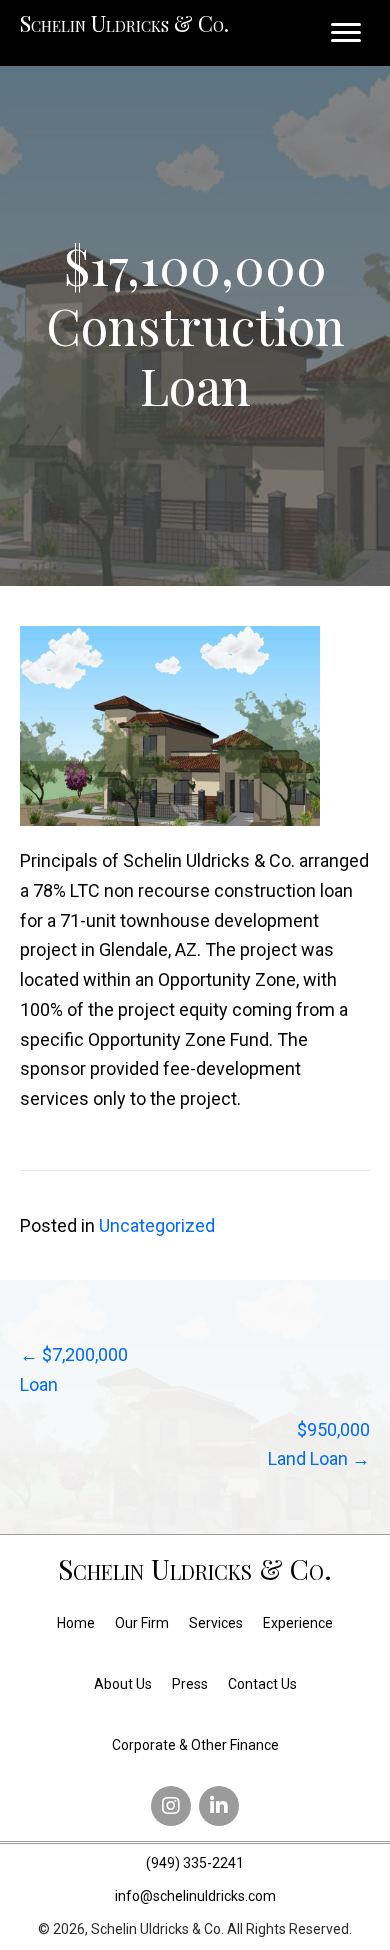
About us (123, 1684)
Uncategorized (157, 1225)
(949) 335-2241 (195, 1863)
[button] (171, 1806)
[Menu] (346, 33)
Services (216, 1623)
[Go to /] (195, 1574)
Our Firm (142, 1623)
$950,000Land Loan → (319, 1444)
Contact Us (262, 1684)
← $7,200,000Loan (74, 1369)
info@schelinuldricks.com (195, 1896)
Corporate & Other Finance (195, 1745)
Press (190, 1684)
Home (76, 1623)
